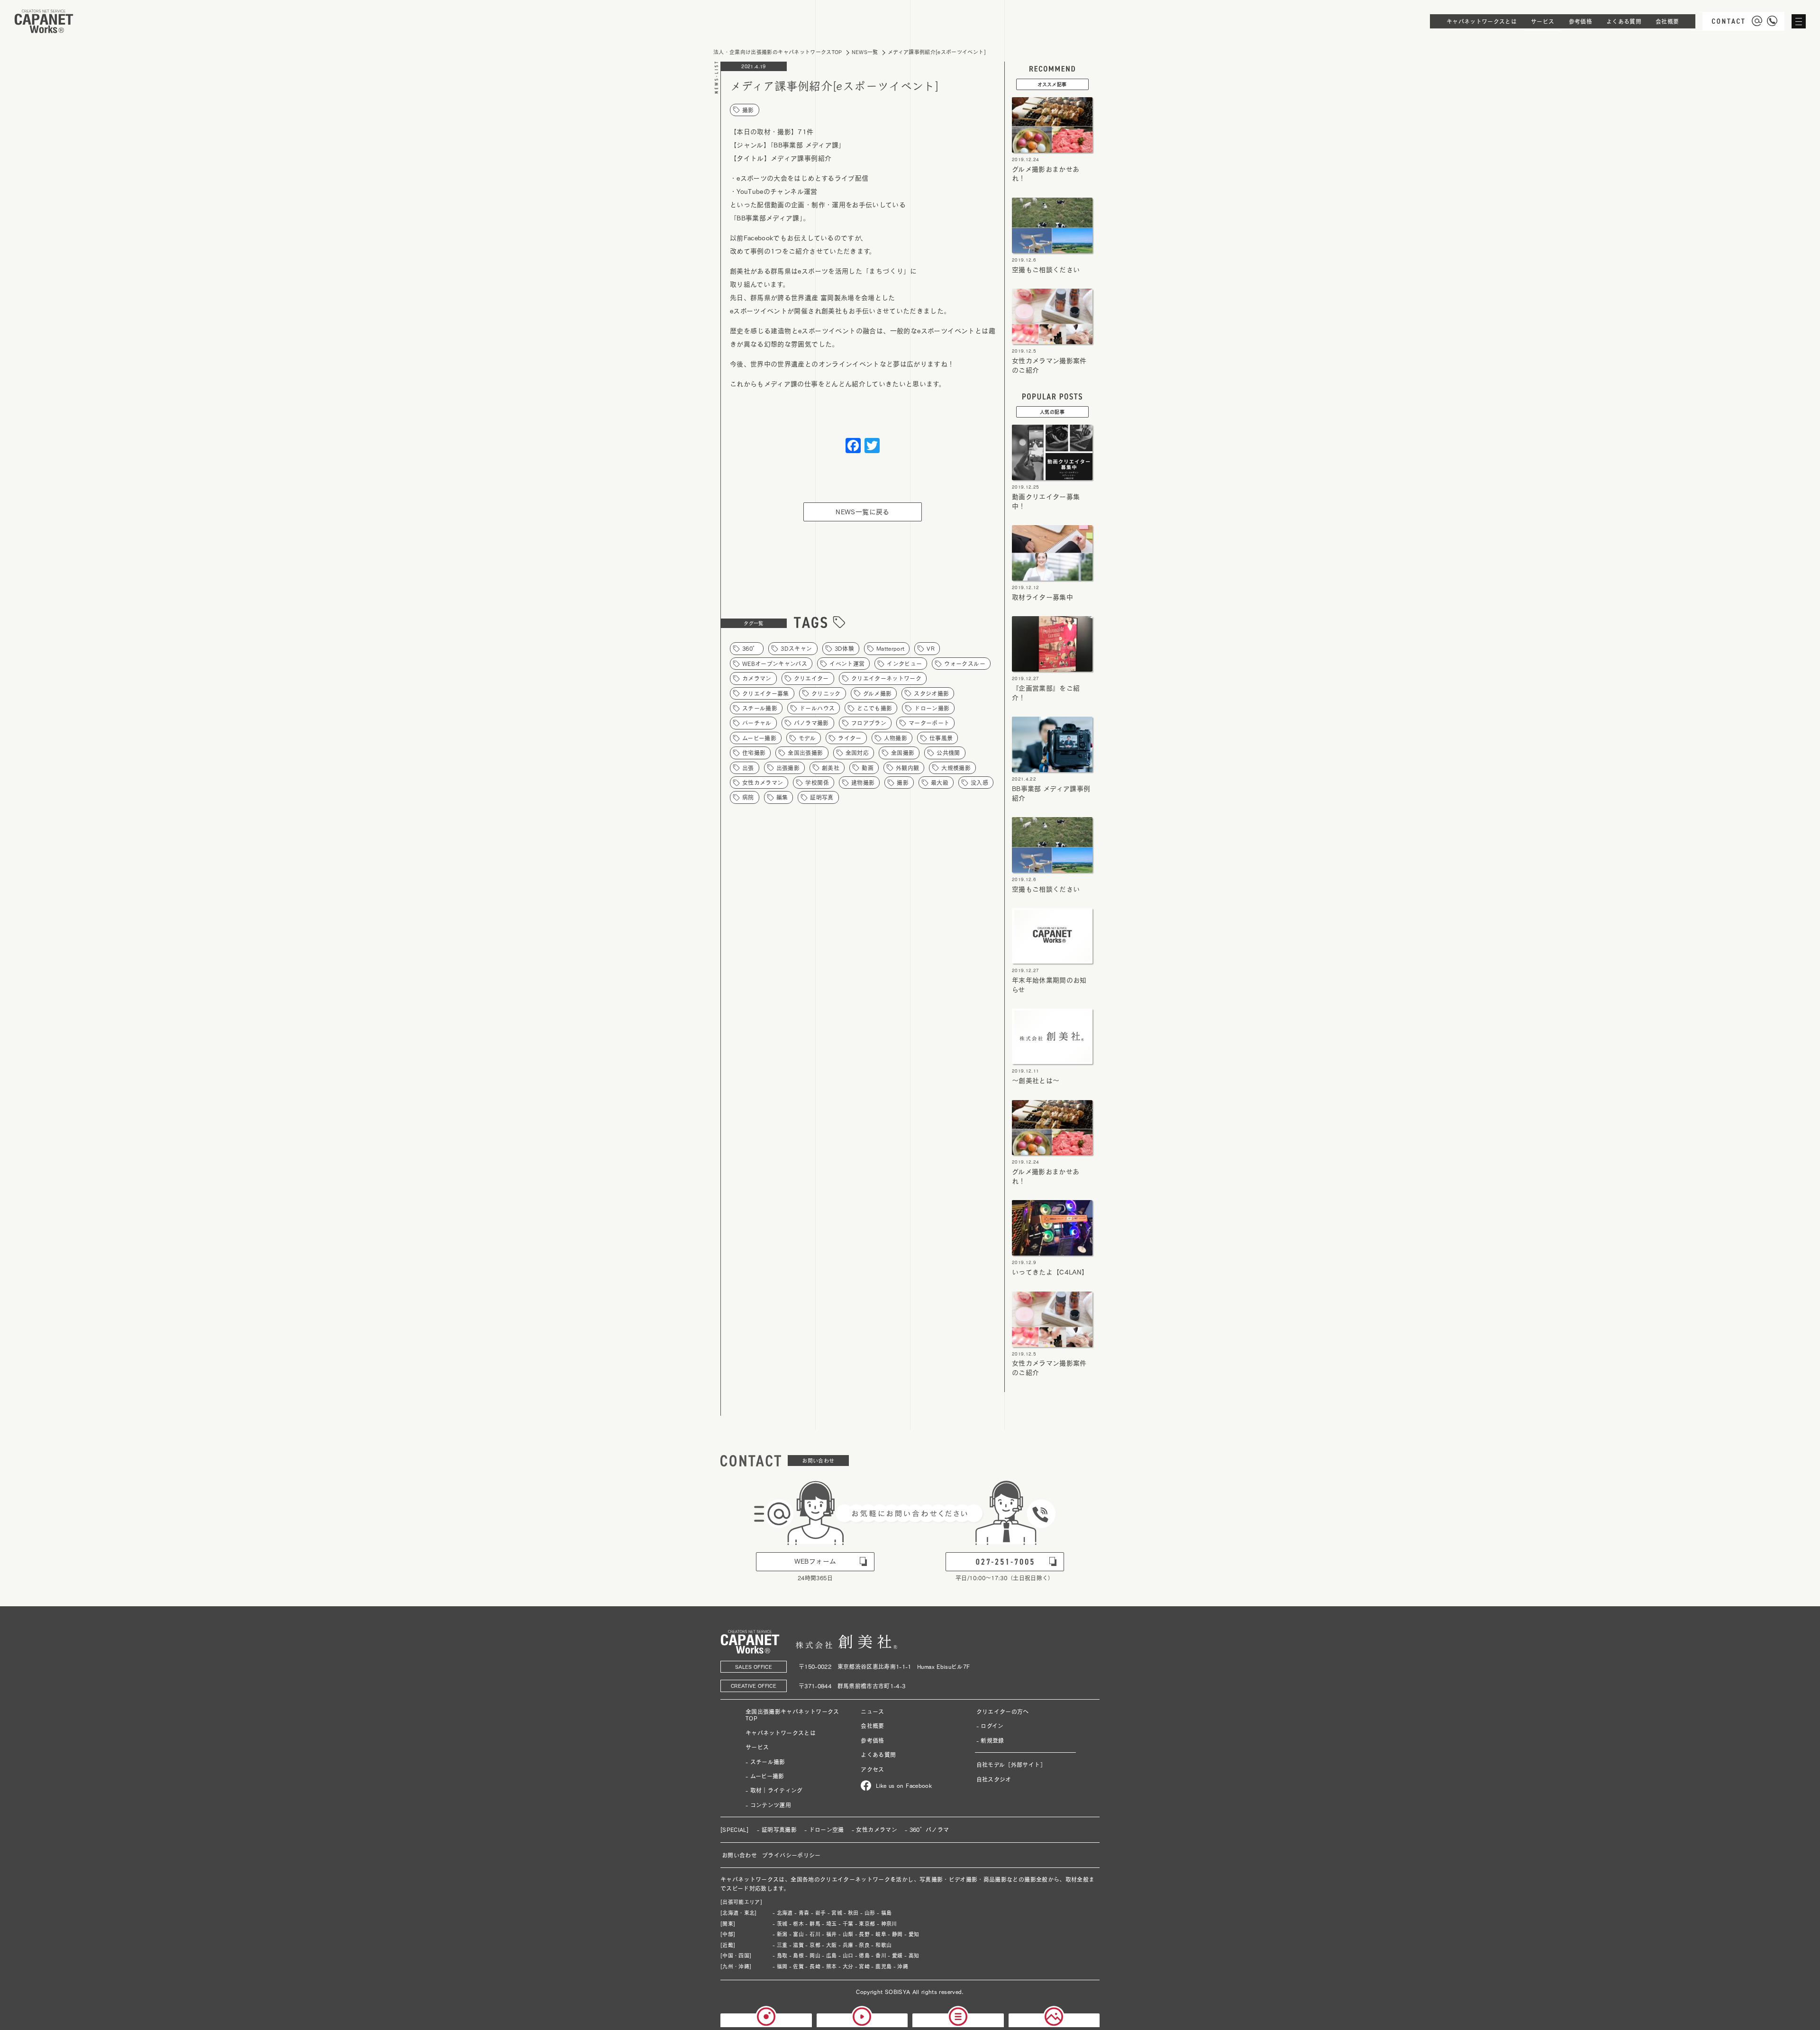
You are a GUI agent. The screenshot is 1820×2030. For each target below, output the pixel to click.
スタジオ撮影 (931, 693)
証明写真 (822, 797)
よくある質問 (878, 1755)
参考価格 (872, 1740)
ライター (850, 738)
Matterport (891, 648)
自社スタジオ (994, 1779)
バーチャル (757, 723)
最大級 (940, 783)
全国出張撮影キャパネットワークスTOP (792, 1715)
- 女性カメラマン (874, 1830)
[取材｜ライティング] (958, 2022)
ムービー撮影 (759, 738)
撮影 (748, 110)
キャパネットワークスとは (781, 1733)
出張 (748, 768)
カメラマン (757, 678)
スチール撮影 (760, 708)
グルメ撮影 (878, 693)
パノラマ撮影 (811, 723)
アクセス (872, 1769)
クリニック (826, 693)
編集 (782, 797)
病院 (748, 797)
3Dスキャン (796, 648)
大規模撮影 (956, 768)
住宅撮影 (754, 753)
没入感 (979, 783)
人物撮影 (896, 738)
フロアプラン (869, 723)
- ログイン (990, 1726)
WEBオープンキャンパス (775, 664)
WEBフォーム (815, 1561)
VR (931, 648)
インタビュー (904, 664)
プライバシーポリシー (792, 1855)
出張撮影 (788, 768)
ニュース (872, 1711)
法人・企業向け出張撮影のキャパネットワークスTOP (778, 52)
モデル (807, 738)
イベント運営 (847, 664)
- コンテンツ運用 (768, 1805)
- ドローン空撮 (824, 1830)
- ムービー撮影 (765, 1776)
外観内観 (907, 768)
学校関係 (817, 783)
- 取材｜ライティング (774, 1790)
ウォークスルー (965, 664)
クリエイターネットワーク (886, 678)
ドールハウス (817, 708)
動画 (868, 768)
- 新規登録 (990, 1740)
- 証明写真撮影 (777, 1830)
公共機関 (948, 753)
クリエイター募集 (766, 693)
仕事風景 (941, 738)
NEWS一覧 (865, 52)
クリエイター (811, 678)
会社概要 (872, 1726)
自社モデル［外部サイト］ (1011, 1765)
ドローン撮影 (932, 708)
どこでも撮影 (874, 708)
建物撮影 (863, 783)
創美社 (831, 768)
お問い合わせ (739, 1855)
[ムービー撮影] (862, 2022)
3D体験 (844, 648)
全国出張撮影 (805, 753)
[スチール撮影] (766, 2022)
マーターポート (929, 723)
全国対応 (857, 753)
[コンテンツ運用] (1054, 2022)
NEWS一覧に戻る (862, 512)
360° (750, 648)
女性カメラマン (763, 783)
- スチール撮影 (765, 1762)
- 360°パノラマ (927, 1830)
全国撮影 (903, 753)
